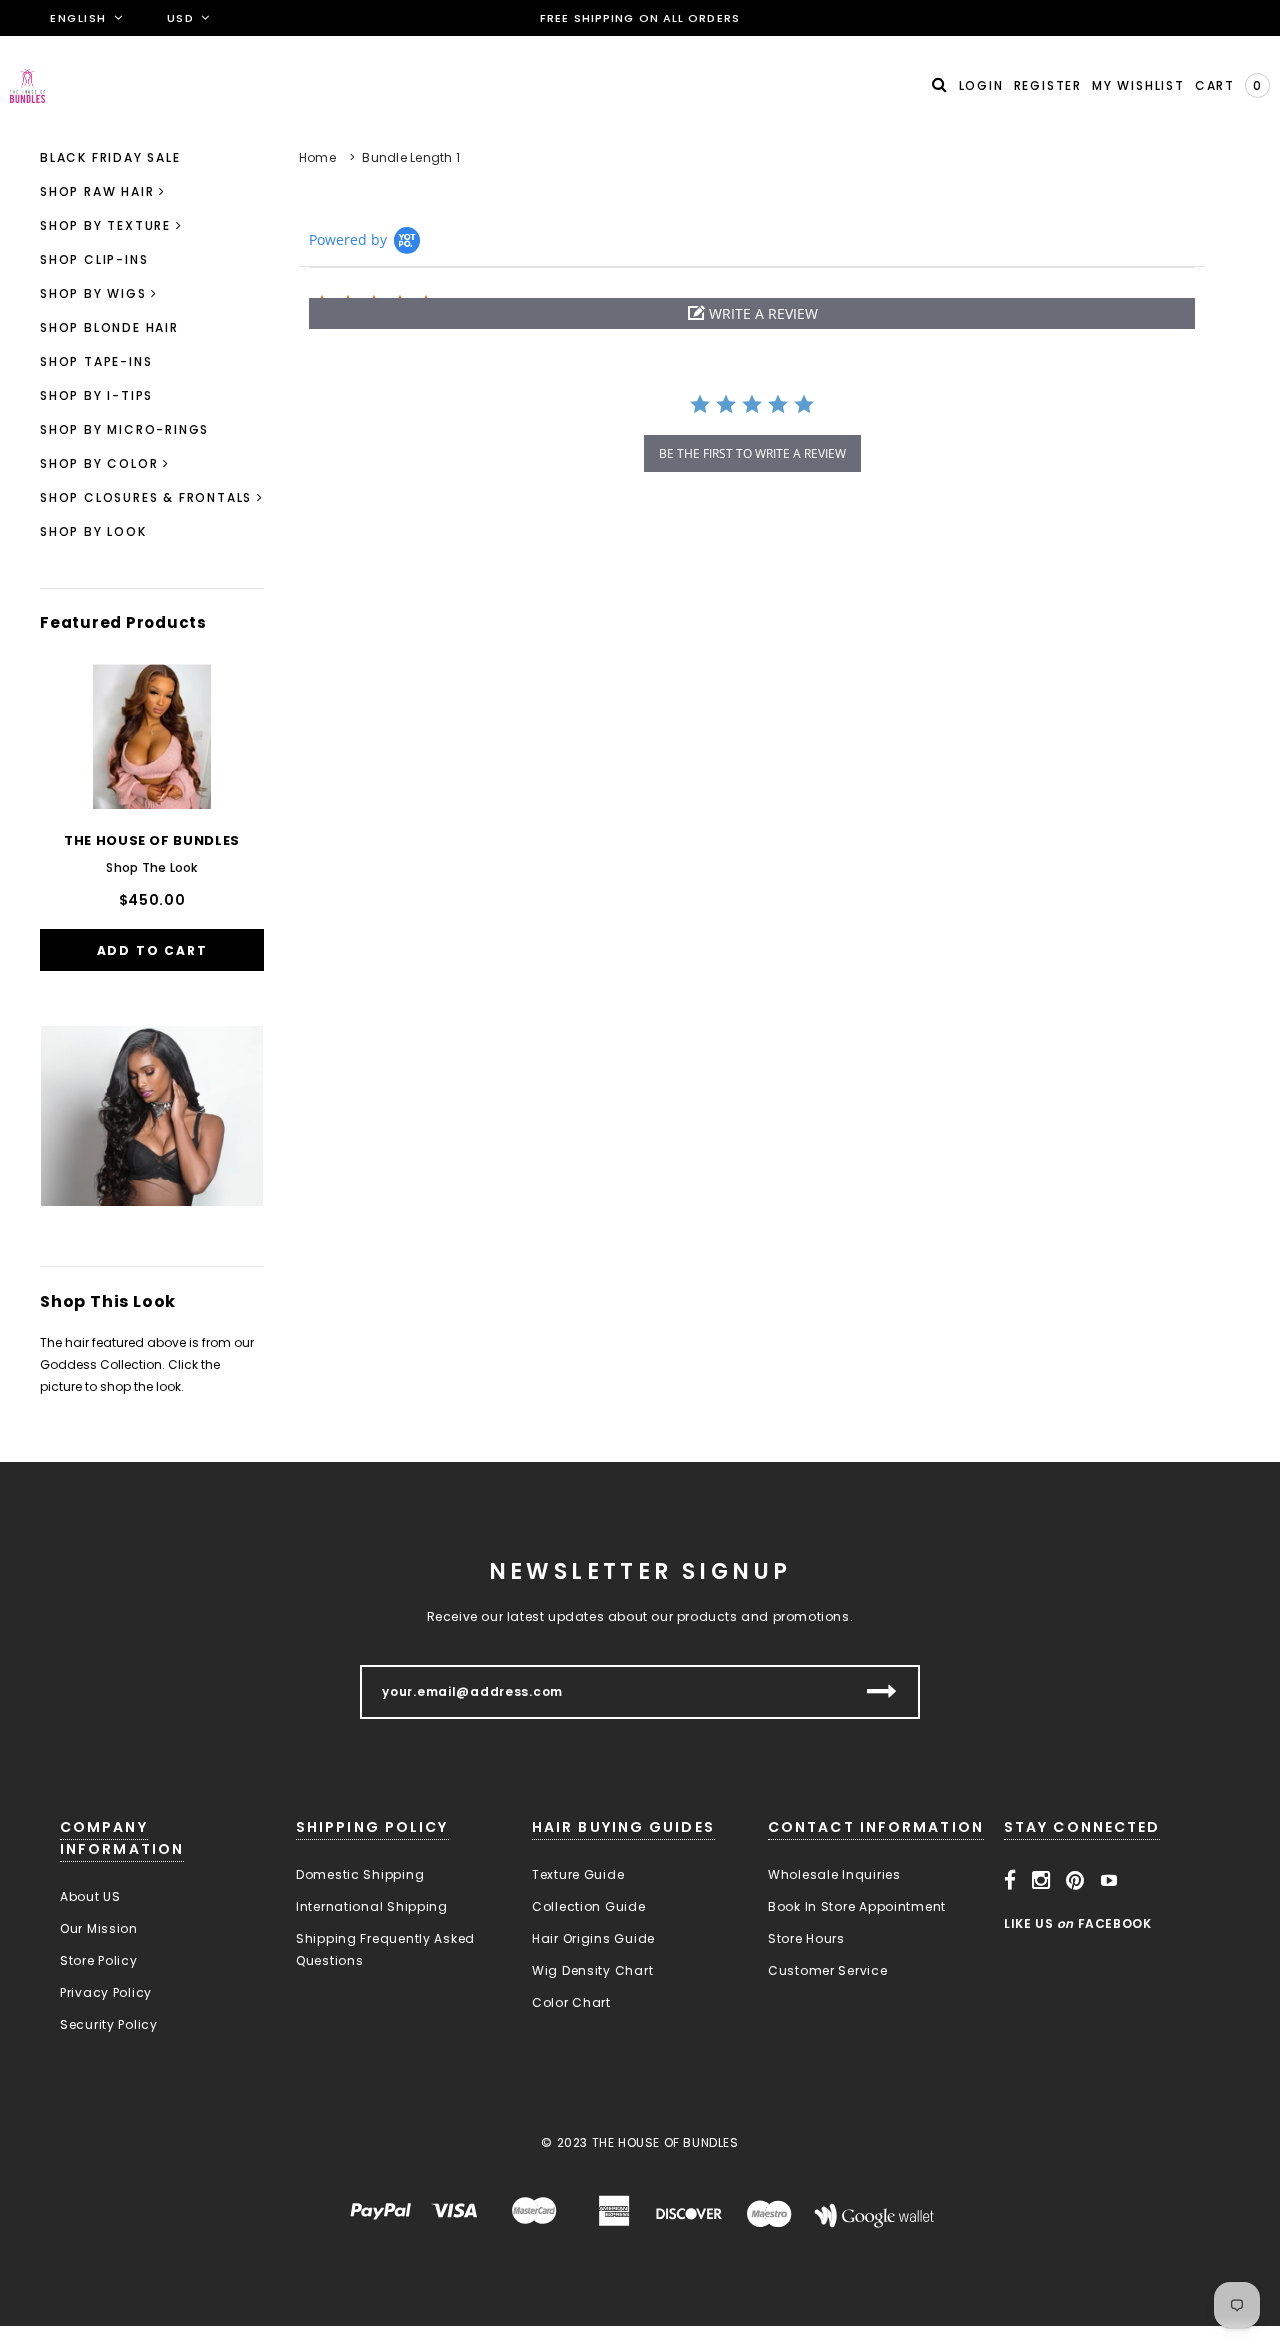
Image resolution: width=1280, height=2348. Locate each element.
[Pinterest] (1075, 1881)
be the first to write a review (752, 453)
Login (981, 85)
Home (317, 157)
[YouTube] (1109, 1881)
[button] (752, 313)
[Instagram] (1041, 1881)
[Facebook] (1010, 1881)
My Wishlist (1138, 85)
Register (1048, 85)
